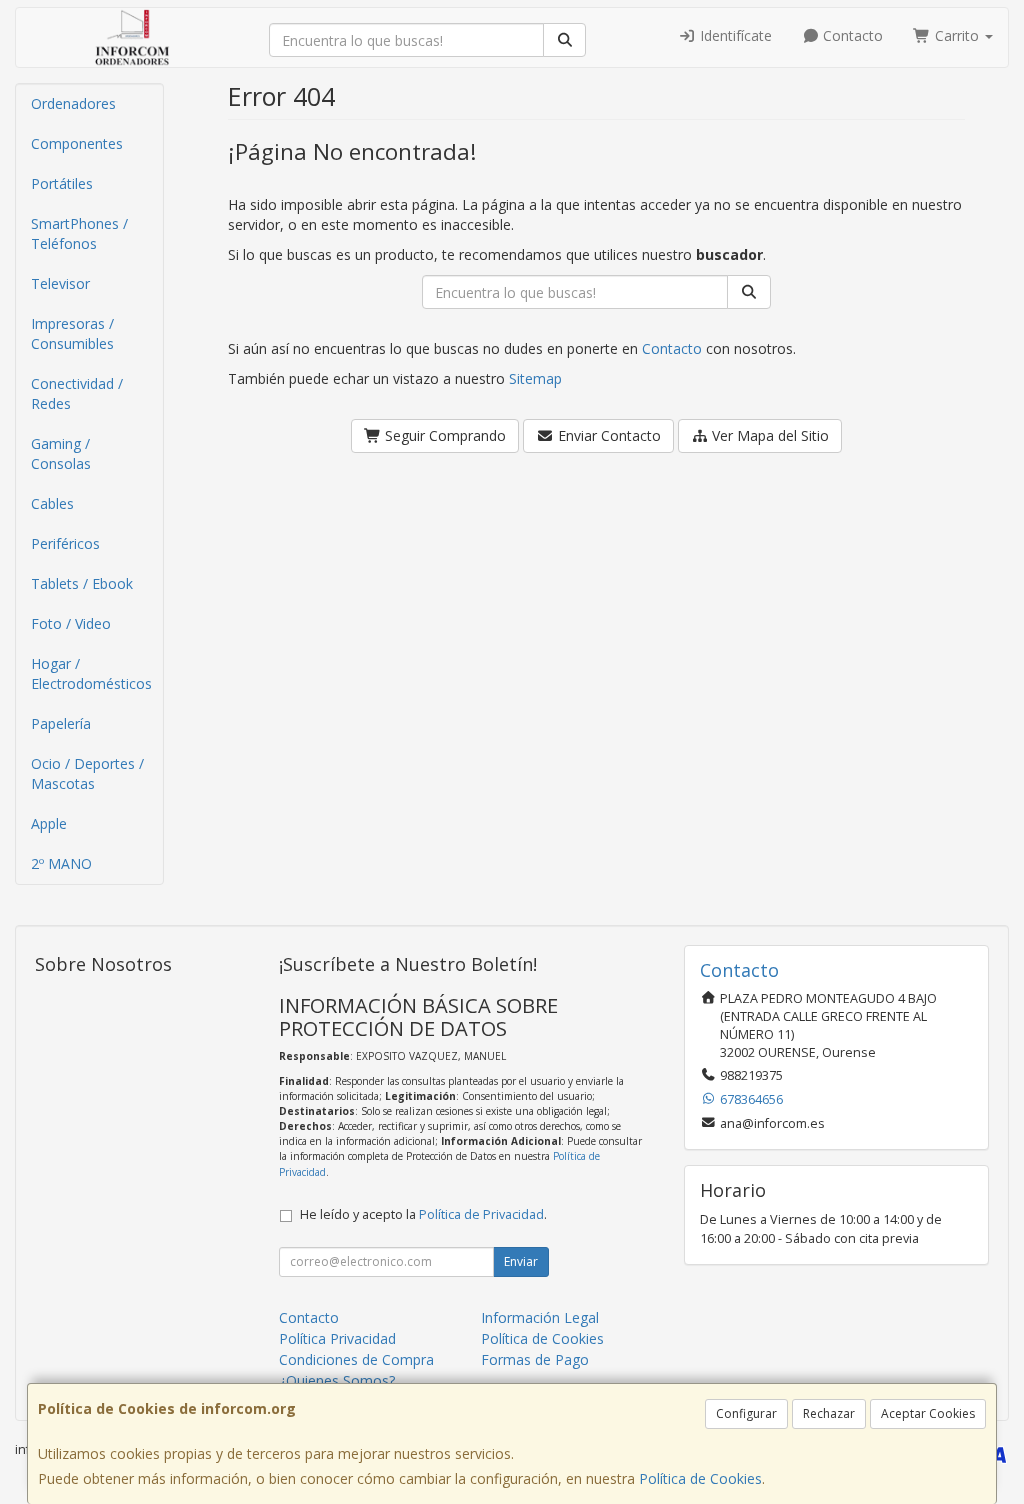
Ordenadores (73, 103)
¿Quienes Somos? (337, 1380)
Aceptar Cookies (928, 1413)
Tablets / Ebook (82, 583)
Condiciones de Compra (356, 1359)
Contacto (851, 35)
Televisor (60, 283)
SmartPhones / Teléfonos (79, 233)
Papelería (61, 723)
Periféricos (65, 543)
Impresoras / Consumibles (72, 333)
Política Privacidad (337, 1338)
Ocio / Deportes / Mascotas (87, 773)
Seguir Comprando (443, 435)
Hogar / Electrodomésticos (91, 673)
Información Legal (540, 1317)
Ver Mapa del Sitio (768, 435)
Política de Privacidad (481, 1214)
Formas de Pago (535, 1359)
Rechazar (829, 1413)
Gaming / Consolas (61, 453)
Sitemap (535, 378)
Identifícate (734, 35)
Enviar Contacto (607, 435)
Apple (49, 823)
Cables (52, 503)
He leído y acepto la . (423, 1214)
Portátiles (62, 183)
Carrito (957, 35)
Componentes (77, 143)
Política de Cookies (700, 1478)
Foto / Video (71, 623)
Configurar (746, 1413)
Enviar (521, 1261)
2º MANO (61, 863)
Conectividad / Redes (77, 393)
